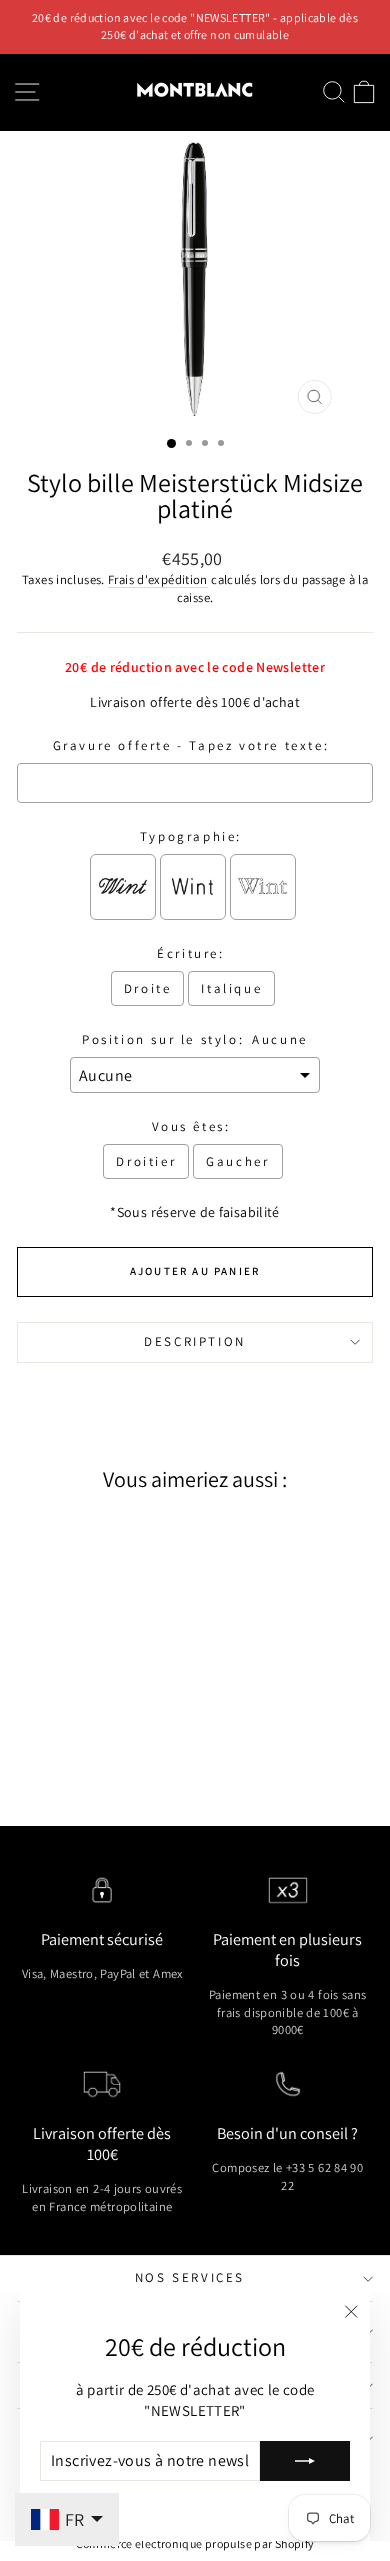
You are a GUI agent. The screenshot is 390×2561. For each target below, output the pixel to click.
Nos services (190, 2277)
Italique (231, 988)
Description (195, 1341)
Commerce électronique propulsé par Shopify (195, 2543)
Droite (148, 988)
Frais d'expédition (158, 579)
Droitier (146, 1161)
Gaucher (237, 1161)
